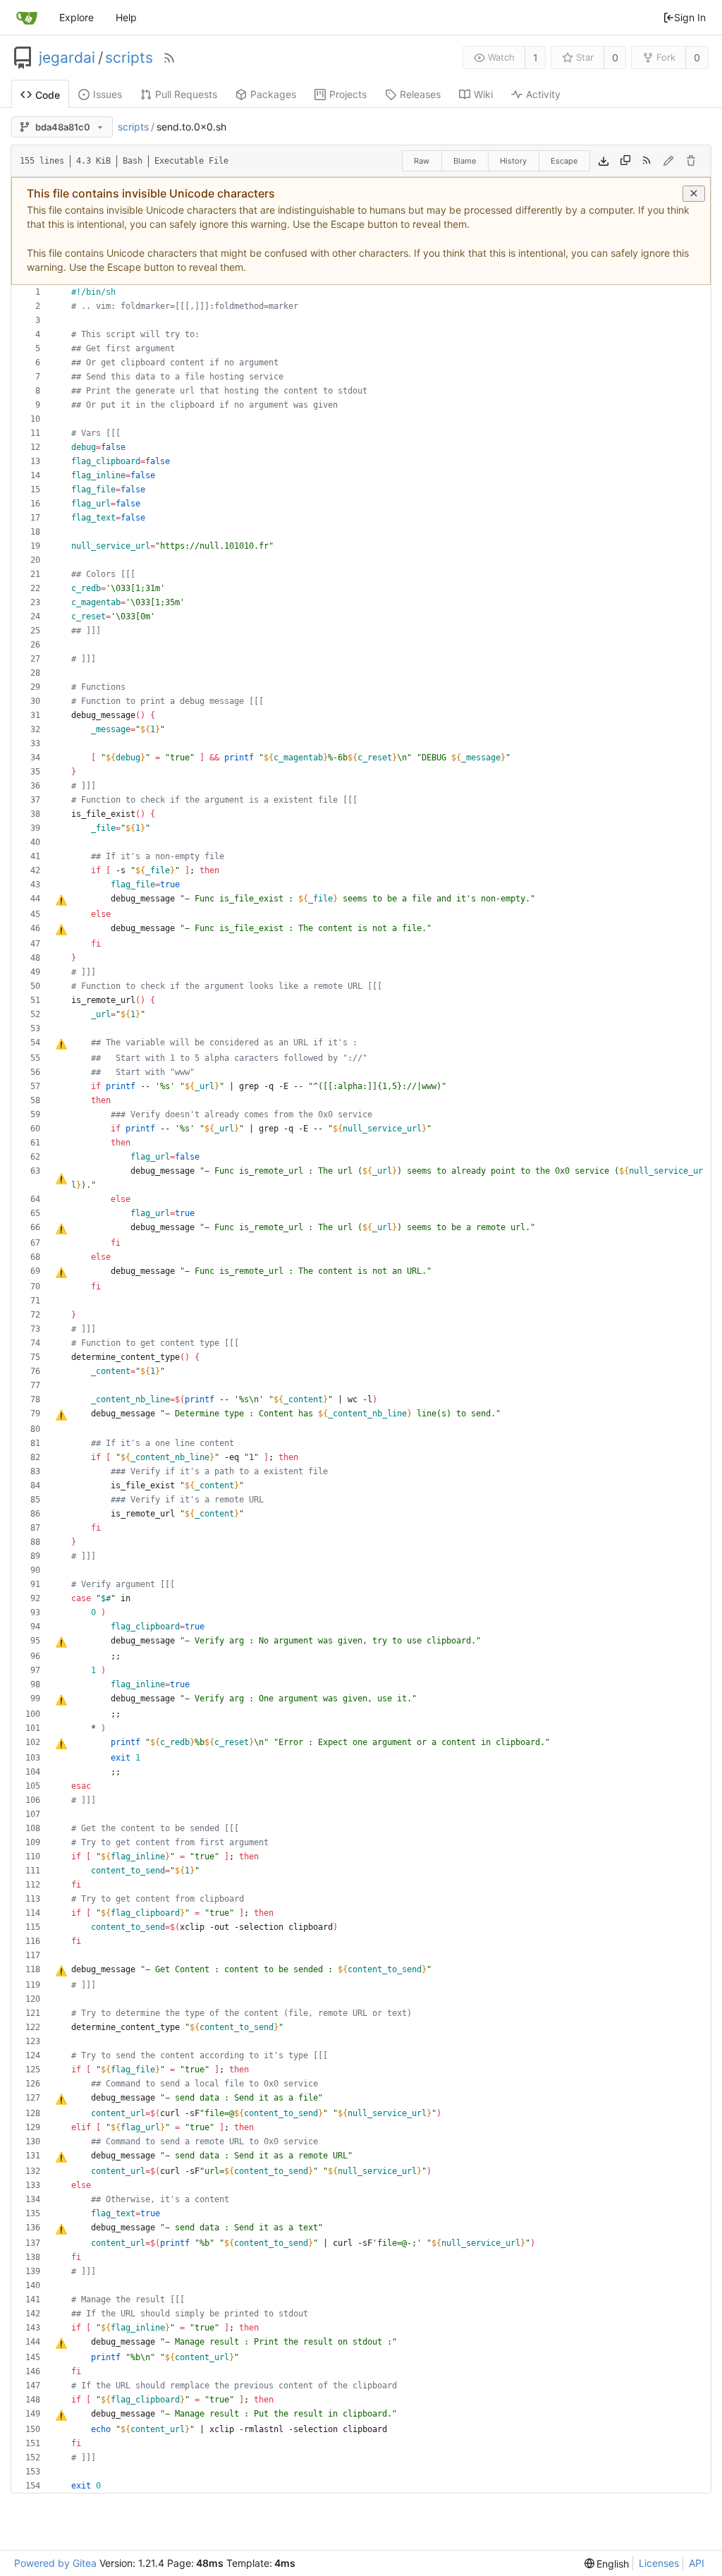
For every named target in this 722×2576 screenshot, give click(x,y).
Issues (108, 94)
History (513, 161)
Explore (77, 17)
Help (126, 17)
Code (48, 95)
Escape (564, 161)
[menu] (607, 2564)
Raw (422, 161)
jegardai (67, 58)
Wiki (483, 94)
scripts (129, 58)
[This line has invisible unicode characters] (61, 1044)
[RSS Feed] (169, 58)
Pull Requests (186, 94)
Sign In (690, 17)
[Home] (27, 18)
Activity (543, 94)
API (697, 2563)
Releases (420, 94)
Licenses (659, 2563)
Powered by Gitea (55, 2563)
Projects (348, 94)
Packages (273, 94)
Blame (465, 161)
